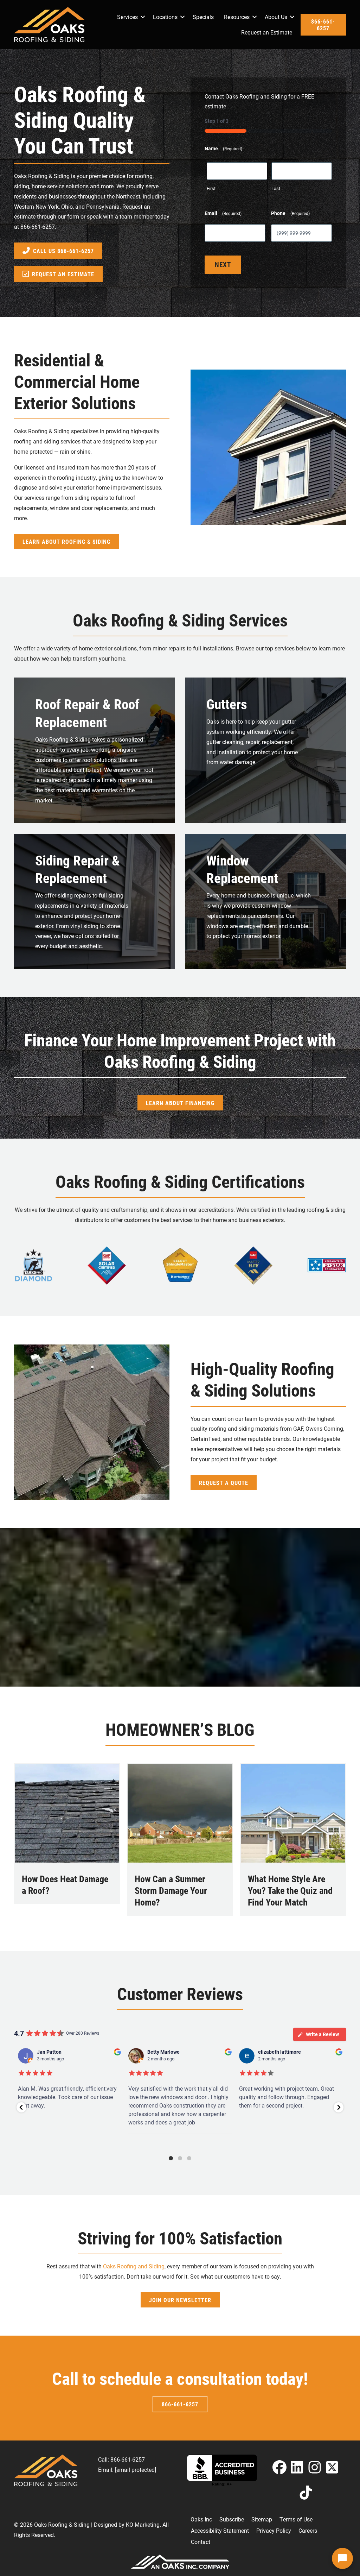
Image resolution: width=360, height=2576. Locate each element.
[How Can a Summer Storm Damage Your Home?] (180, 1812)
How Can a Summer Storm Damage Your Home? (171, 1891)
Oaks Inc (201, 2519)
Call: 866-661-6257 (121, 2459)
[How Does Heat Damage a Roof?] (67, 1812)
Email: (127, 2470)
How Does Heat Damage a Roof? (65, 1885)
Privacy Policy (274, 2530)
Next (223, 264)
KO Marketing (143, 2524)
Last (276, 188)
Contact (201, 2542)
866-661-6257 (38, 226)
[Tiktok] (306, 2492)
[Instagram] (315, 2467)
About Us (276, 17)
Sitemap (262, 2519)
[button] (143, 17)
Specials (203, 17)
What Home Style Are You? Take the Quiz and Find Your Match (290, 1891)
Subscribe (232, 2519)
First (211, 188)
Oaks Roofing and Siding (134, 2266)
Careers (308, 2530)
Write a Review (322, 2034)
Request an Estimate (267, 32)
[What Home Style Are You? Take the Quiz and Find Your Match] (293, 1812)
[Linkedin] (297, 2467)
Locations (165, 17)
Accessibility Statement (220, 2530)
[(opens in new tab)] (33, 1264)
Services (127, 17)
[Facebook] (279, 2467)
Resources (237, 17)
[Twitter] (332, 2467)
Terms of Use (296, 2519)
